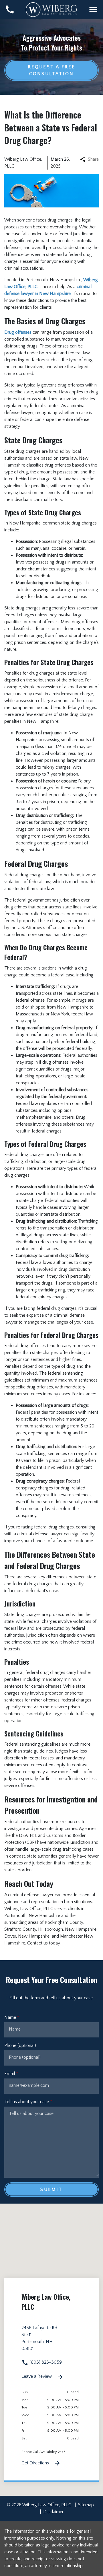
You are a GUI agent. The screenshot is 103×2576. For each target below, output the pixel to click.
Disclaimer (53, 2512)
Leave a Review (37, 2376)
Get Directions (36, 2463)
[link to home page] (51, 9)
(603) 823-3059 (45, 2362)
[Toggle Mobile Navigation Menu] (93, 9)
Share (93, 159)
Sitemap (86, 2505)
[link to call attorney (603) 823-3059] (10, 9)
